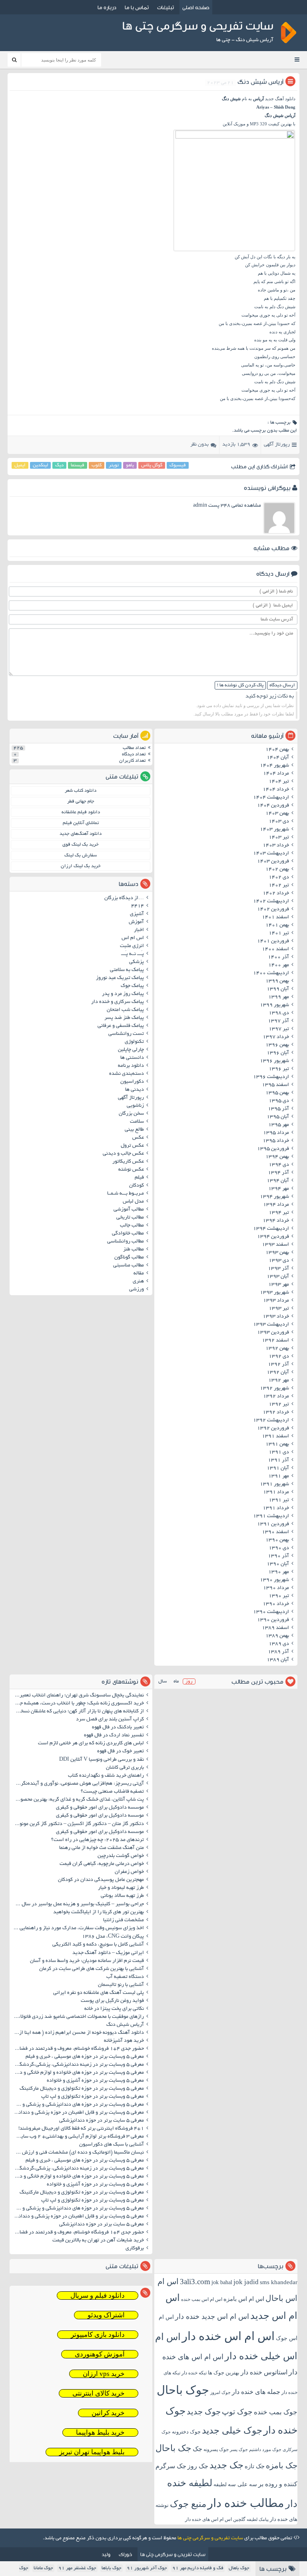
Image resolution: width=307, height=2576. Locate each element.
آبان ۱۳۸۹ (278, 1660)
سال (162, 1681)
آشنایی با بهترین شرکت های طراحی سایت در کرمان (92, 1969)
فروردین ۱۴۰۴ (273, 806)
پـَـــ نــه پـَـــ (133, 954)
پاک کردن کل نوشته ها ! (240, 685)
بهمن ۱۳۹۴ (277, 1157)
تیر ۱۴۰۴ (279, 782)
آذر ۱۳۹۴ (278, 1173)
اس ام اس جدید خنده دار (212, 2316)
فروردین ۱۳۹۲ (273, 1429)
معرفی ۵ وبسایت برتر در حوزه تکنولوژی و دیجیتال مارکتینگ (82, 2089)
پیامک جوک (132, 986)
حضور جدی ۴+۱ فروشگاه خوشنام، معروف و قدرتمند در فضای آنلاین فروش (78, 2049)
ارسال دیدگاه (282, 685)
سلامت (137, 1122)
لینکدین (40, 465)
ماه (176, 1681)
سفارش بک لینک (81, 855)
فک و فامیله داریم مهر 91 (198, 2568)
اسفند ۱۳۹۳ (275, 1245)
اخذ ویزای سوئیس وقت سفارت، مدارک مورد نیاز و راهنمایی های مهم (78, 1928)
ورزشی (137, 1290)
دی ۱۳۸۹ (279, 1644)
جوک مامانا (43, 2568)
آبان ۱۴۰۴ (278, 758)
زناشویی (135, 1106)
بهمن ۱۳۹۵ (277, 1093)
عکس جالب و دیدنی (123, 1154)
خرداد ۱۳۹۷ (276, 1037)
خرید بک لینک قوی (81, 845)
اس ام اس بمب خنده (202, 2299)
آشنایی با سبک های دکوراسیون (112, 2145)
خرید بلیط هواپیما (100, 2432)
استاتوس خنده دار (264, 2372)
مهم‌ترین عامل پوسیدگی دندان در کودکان (101, 1880)
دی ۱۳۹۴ (279, 1165)
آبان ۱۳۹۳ (278, 1277)
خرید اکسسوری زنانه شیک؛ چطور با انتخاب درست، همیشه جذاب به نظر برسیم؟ (78, 1704)
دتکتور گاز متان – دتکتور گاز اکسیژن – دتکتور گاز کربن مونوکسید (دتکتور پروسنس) (78, 1824)
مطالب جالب (132, 1226)
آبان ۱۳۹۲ (278, 1373)
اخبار (139, 930)
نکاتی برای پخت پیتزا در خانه (114, 2009)
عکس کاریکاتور (128, 1162)
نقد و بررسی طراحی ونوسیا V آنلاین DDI (102, 1760)
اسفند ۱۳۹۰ (275, 1532)
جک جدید (226, 2465)
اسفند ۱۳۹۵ (275, 1085)
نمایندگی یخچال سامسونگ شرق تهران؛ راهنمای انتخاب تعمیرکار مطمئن (78, 1696)
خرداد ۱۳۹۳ (276, 1317)
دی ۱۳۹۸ (279, 1013)
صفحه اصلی (196, 7)
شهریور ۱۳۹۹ (274, 1005)
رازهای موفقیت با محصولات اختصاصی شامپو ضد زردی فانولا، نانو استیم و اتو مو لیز (78, 2017)
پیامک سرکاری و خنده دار (118, 1002)
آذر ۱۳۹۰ (278, 1556)
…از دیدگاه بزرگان (124, 898)
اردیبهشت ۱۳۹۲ (271, 1421)
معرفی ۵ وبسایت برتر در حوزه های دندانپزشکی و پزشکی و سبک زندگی (78, 2105)
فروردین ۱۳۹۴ (273, 1237)
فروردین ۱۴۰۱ (273, 941)
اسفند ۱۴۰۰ (275, 949)
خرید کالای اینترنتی (99, 2393)
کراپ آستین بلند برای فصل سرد (110, 1720)
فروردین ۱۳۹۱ (273, 1524)
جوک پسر (239, 2449)
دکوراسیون (132, 1082)
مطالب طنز (134, 1250)
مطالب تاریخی (130, 1218)
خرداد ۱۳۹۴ (276, 1221)
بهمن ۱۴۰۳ (277, 814)
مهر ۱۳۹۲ (279, 1381)
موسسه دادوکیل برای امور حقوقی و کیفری (100, 1808)
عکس (138, 1138)
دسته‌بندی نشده (127, 1074)
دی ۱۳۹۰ (279, 1548)
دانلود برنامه (131, 1066)
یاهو (130, 465)
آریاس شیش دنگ (125, 2025)
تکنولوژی (134, 1042)
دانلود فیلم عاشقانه (81, 812)
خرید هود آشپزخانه (124, 2041)
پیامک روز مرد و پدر (123, 994)
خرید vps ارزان (104, 2374)
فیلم (139, 1178)
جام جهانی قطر (81, 802)
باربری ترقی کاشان (125, 1768)
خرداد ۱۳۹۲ (276, 1413)
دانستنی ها (132, 1058)
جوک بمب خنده (276, 2412)
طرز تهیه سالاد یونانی (122, 1896)
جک (197, 2449)
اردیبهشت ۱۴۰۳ (271, 854)
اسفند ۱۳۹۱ (275, 1437)
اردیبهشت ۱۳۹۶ (271, 1077)
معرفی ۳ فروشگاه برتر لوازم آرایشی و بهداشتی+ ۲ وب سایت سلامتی (78, 2137)
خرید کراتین (108, 2413)
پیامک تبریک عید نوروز (120, 978)
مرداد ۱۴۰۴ (276, 774)
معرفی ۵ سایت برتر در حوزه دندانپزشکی (102, 2121)
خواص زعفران (129, 1872)
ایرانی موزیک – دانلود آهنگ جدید (108, 1953)
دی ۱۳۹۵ (279, 1101)
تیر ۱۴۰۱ (279, 933)
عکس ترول (132, 1146)
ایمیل (20, 465)
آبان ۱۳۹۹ (278, 989)
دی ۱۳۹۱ (279, 1452)
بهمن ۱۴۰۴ (277, 750)
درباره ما (107, 7)
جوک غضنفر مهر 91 (77, 2568)
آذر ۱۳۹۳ (278, 1269)
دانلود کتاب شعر (81, 791)
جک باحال (173, 2448)
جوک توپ (237, 2412)
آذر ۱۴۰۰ (278, 957)
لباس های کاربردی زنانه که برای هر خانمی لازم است (91, 1744)
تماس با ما (137, 7)
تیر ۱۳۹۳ (279, 1309)
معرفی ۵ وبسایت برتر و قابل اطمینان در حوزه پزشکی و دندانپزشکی (78, 2113)
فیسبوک (178, 465)
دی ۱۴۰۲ (279, 878)
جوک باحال (183, 2390)
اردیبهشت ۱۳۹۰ (271, 1612)
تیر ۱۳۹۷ (279, 1029)
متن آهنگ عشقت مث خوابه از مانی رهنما (102, 1848)
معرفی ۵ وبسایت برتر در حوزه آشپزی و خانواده (95, 2081)
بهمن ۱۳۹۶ (277, 1045)
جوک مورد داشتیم (265, 2449)
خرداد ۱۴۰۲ (276, 894)
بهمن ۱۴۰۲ (277, 870)
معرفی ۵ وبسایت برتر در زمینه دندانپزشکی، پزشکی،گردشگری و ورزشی (78, 2065)
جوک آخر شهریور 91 (147, 2568)
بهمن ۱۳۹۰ (277, 1540)
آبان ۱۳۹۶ (278, 1053)
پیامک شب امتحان (125, 1010)
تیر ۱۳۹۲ (279, 1405)
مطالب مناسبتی (129, 1266)
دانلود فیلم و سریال (98, 2296)
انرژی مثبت (132, 946)
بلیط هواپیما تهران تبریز (92, 2452)
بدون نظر (199, 445)
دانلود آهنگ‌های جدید (81, 834)
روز (189, 1681)
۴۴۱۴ (138, 906)
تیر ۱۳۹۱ (279, 1500)
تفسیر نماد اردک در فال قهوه (114, 1736)
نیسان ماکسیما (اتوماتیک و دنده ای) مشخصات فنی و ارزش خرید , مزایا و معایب (78, 2153)
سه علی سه (242, 2484)
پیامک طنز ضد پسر (124, 1018)
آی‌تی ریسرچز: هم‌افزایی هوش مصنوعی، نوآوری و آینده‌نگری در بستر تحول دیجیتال (78, 1784)
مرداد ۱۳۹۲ (276, 1397)
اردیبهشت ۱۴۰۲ (271, 902)
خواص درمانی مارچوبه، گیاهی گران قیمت (102, 1864)
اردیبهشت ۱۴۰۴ (271, 798)
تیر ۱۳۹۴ (279, 1213)
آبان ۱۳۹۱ (278, 1468)
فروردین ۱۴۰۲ (273, 910)
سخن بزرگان (131, 1114)
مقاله (139, 1274)
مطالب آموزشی (129, 1210)
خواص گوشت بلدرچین (121, 1856)
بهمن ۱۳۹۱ (277, 1445)
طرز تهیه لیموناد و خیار (121, 1888)
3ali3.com (195, 2282)
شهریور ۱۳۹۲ (274, 1389)
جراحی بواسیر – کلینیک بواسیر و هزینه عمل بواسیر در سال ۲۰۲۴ (78, 1904)
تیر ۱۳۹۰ (279, 1596)
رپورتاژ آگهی (277, 445)
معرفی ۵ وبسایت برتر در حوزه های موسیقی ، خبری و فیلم (85, 2057)
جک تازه (255, 2466)
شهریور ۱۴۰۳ (274, 830)
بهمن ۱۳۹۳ (277, 1253)
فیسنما (78, 465)
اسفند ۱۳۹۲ (275, 1341)
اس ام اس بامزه (244, 2299)
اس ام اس (133, 938)
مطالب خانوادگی (128, 1234)
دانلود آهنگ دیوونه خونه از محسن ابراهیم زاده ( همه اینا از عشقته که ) (78, 2033)
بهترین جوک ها (224, 2373)
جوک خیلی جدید (232, 2430)
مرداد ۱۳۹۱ (276, 1492)
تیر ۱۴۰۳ (279, 838)
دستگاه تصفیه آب (125, 1977)
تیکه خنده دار (194, 2373)
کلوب (97, 465)
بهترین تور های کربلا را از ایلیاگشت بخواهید (99, 1912)
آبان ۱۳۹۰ (278, 1564)
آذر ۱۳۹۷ (278, 1021)
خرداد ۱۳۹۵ (276, 1141)
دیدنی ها (135, 1090)
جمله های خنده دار (256, 2392)
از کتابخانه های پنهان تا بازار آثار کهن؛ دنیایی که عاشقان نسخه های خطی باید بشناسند (78, 1712)
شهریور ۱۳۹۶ (274, 1061)
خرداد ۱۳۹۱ (276, 1508)
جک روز (198, 2466)
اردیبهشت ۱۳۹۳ (271, 1325)
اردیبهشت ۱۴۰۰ (271, 973)
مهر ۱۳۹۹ (279, 997)
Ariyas (263, 107)
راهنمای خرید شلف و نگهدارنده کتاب (106, 1776)
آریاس (258, 99)
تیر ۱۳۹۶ (279, 1069)
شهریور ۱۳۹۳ (274, 1293)
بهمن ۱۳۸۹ (277, 1636)
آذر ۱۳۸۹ (278, 1652)
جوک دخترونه (186, 2432)
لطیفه (220, 2484)
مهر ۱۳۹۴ (279, 1189)
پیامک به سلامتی (127, 970)
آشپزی (137, 914)
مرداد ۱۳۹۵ (276, 1133)
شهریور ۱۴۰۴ (274, 766)
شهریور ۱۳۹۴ (274, 1197)
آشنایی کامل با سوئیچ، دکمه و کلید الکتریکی (98, 1945)
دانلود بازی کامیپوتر (98, 2335)
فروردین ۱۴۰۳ (273, 862)
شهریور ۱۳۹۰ (274, 1580)
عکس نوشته (131, 1170)
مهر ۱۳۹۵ (279, 1125)
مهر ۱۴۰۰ (279, 965)
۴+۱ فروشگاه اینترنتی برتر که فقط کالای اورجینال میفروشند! (81, 2129)
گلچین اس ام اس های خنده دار (215, 2519)
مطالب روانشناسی (126, 1242)
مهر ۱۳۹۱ (279, 1476)
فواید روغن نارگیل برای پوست (112, 2001)
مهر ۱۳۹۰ (279, 1572)
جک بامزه (282, 2465)
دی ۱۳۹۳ (279, 1261)
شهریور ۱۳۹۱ (274, 1484)
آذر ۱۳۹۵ (278, 1109)
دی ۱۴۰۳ (279, 822)
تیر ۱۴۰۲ (279, 886)
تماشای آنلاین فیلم (81, 823)
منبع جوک (188, 2504)
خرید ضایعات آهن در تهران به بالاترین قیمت (98, 2241)
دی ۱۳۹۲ (279, 1357)
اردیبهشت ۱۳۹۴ (271, 1229)
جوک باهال (239, 2568)
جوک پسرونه (216, 2449)
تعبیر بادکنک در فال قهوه (118, 1728)
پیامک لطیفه (258, 2520)
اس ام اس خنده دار (228, 2336)
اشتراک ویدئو (106, 2315)
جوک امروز (220, 2392)
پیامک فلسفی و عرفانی (121, 1026)
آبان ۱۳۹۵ (278, 1117)
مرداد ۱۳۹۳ (276, 1301)
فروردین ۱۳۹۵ (273, 1149)
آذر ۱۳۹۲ (278, 1365)
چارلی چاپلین (131, 1050)
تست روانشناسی (126, 1034)
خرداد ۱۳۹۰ (276, 1604)
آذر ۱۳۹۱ (278, 1460)
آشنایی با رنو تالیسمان (121, 1985)
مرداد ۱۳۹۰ (276, 1588)
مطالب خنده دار (246, 2503)
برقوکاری (135, 2249)
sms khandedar (279, 2282)
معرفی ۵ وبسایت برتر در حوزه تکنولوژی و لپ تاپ (93, 2097)
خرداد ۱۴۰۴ (276, 790)
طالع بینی (134, 1130)
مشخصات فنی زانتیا (124, 1920)
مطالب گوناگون (129, 1258)
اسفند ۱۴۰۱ (275, 917)
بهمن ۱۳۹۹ (277, 981)
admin (200, 506)
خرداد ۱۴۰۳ (276, 846)
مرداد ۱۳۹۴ (276, 1205)
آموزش (136, 922)
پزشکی (137, 962)
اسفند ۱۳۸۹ (275, 1628)
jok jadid (246, 2282)
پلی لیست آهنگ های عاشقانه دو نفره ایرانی (99, 1993)
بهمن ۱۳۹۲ (277, 1349)
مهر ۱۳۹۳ (279, 1285)
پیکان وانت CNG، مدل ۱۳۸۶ (112, 1937)
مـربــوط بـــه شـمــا (126, 1194)
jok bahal (222, 2282)
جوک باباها (112, 2568)
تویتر (114, 465)
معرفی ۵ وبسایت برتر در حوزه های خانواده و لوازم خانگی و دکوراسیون (78, 2073)
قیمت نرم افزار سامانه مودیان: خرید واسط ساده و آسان (87, 1961)
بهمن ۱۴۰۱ (277, 925)
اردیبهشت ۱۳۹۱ (271, 1516)
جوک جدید (204, 2412)
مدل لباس (133, 1202)
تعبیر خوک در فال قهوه (121, 1752)
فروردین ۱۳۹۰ (273, 1620)
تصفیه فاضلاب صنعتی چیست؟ (112, 1792)
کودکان (137, 1186)
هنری (138, 1282)
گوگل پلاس (152, 465)
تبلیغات (165, 7)
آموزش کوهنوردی (100, 2354)
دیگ (59, 465)
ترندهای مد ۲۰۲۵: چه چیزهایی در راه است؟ (98, 1840)
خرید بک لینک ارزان (81, 866)
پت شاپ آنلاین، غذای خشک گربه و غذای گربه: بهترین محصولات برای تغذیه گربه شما (78, 1800)
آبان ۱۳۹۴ (278, 1181)
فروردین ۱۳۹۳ (273, 1333)
